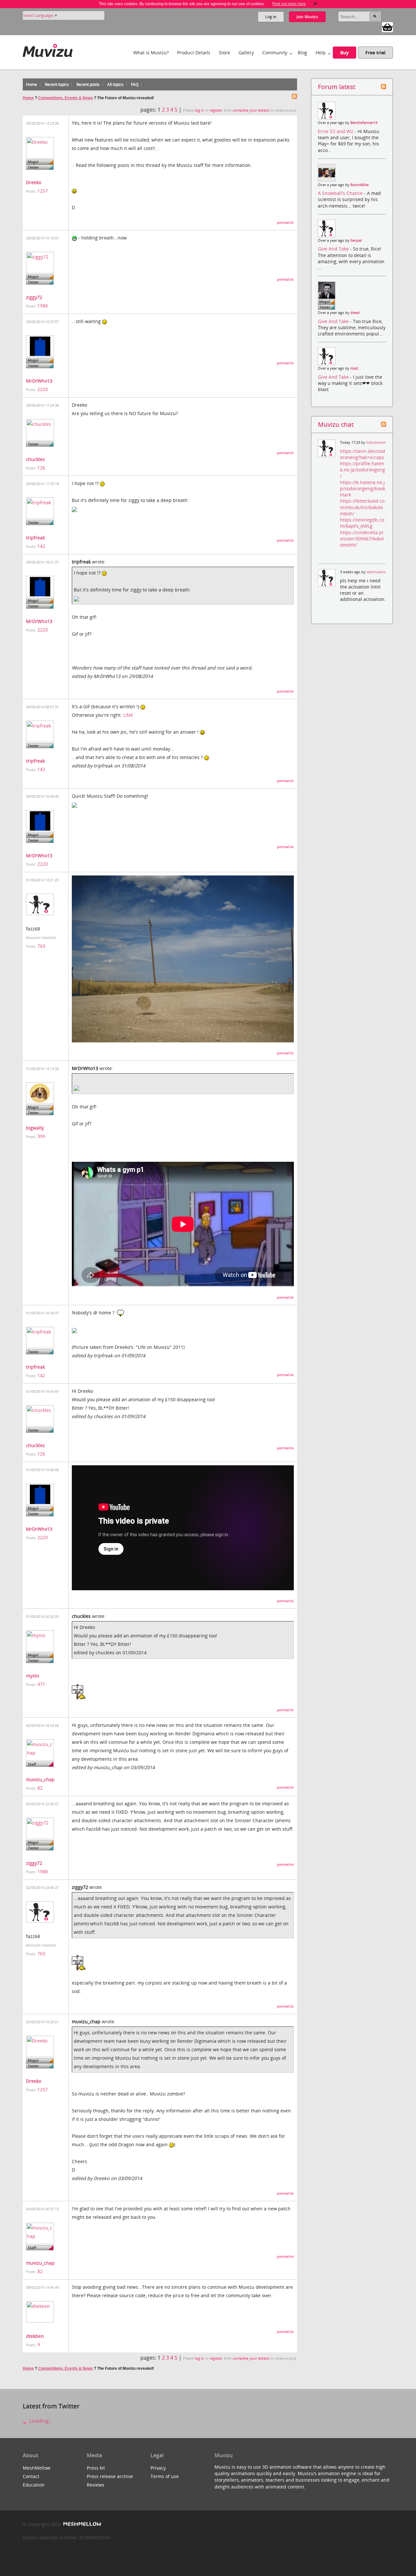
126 (41, 468)
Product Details (194, 53)
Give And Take (334, 249)
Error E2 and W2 (336, 131)
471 (41, 1684)
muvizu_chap (40, 1779)
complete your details (251, 110)
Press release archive (110, 2476)
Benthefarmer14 (364, 123)
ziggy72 (34, 297)
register (216, 110)
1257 (43, 191)
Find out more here (289, 4)
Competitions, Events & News (65, 98)
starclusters (376, 572)
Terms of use (165, 2476)
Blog (302, 53)
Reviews (96, 2485)
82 (40, 1788)
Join (307, 17)
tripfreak (35, 538)
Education (34, 2485)
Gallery (246, 53)
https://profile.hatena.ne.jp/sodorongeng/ (363, 470)
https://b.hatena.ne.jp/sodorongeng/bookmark (363, 488)
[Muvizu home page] (48, 49)
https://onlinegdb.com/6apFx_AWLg (362, 523)
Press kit (96, 2468)
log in (199, 110)
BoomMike (359, 185)
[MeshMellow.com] (81, 2524)
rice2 (354, 368)
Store (224, 53)
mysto (32, 1676)
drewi (355, 313)
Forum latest (337, 87)
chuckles (35, 459)
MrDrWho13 (39, 381)
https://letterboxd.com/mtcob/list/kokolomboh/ (362, 507)
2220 (43, 389)
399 (41, 1136)
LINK (128, 715)
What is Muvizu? (151, 53)
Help (321, 53)
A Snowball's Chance (341, 193)
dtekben (35, 2336)
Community (275, 53)
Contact (31, 2476)
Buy (344, 53)
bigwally (35, 1128)
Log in (271, 17)
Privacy (158, 2468)
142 (41, 546)
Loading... (40, 2421)
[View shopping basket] (387, 27)
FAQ (135, 84)
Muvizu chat (336, 424)
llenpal (356, 240)
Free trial (375, 53)
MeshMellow (37, 2468)
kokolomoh (376, 442)
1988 (43, 306)
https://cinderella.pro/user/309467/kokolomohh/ (362, 539)
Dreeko (34, 182)
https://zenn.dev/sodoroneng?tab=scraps (363, 454)
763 (41, 946)
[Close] (315, 4)
